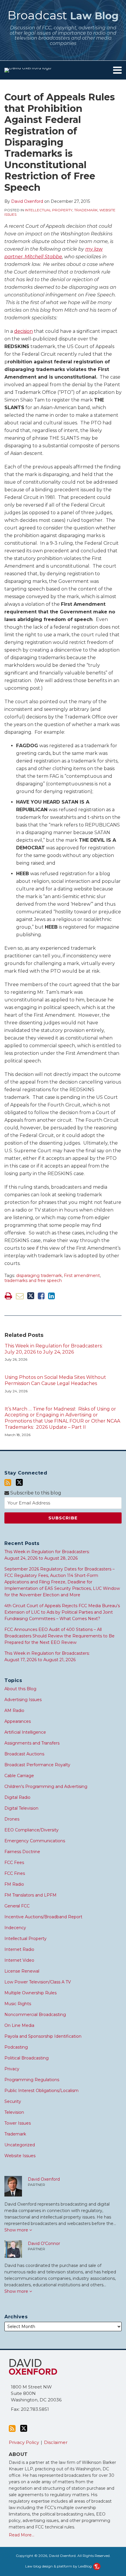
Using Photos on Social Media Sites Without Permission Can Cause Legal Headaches (55, 1380)
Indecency (15, 1928)
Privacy (12, 2069)
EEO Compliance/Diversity (31, 1830)
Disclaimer (56, 2442)
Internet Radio (19, 1949)
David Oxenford (27, 201)
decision (23, 331)
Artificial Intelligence (25, 1732)
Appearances (18, 1721)
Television (14, 2112)
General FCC (17, 1906)
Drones (12, 1819)
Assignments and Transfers (32, 1743)
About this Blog (20, 1689)
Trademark (86, 210)
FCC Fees (14, 1863)
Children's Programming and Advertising (46, 1787)
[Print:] (8, 1296)
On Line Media (19, 2025)
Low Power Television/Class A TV (38, 1982)
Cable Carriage (19, 1776)
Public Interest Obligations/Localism (41, 2091)
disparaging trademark (39, 1276)
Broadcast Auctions (24, 1754)
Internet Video (19, 1960)
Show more (17, 2230)
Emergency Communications (35, 1841)
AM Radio (14, 1710)
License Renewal (22, 1971)
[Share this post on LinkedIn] (51, 1296)
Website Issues (20, 2156)
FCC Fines (15, 1873)
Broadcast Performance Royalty (37, 1765)
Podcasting (16, 2047)
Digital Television (21, 1808)
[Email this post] (20, 1296)
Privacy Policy (24, 2442)
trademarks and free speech (33, 1281)
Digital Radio (17, 1797)
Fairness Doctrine (22, 1852)
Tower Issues (18, 2123)
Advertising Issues (23, 1700)
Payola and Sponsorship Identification (43, 2036)
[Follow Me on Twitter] (19, 1482)
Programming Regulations (32, 2080)
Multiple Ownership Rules (30, 1993)
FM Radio (14, 1884)
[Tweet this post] (31, 1296)
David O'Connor (44, 2243)
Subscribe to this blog (35, 1493)
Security (13, 2101)
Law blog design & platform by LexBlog (59, 2566)
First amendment (82, 1276)
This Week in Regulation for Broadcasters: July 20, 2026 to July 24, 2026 (54, 1349)
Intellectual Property (49, 210)
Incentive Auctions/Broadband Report (43, 1917)
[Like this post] (41, 1296)
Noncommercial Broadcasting (35, 2015)
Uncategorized (20, 2145)
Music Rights (18, 2004)
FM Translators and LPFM (30, 1895)
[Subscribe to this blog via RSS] (8, 1483)
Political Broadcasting (27, 2058)
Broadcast (63, 15)
